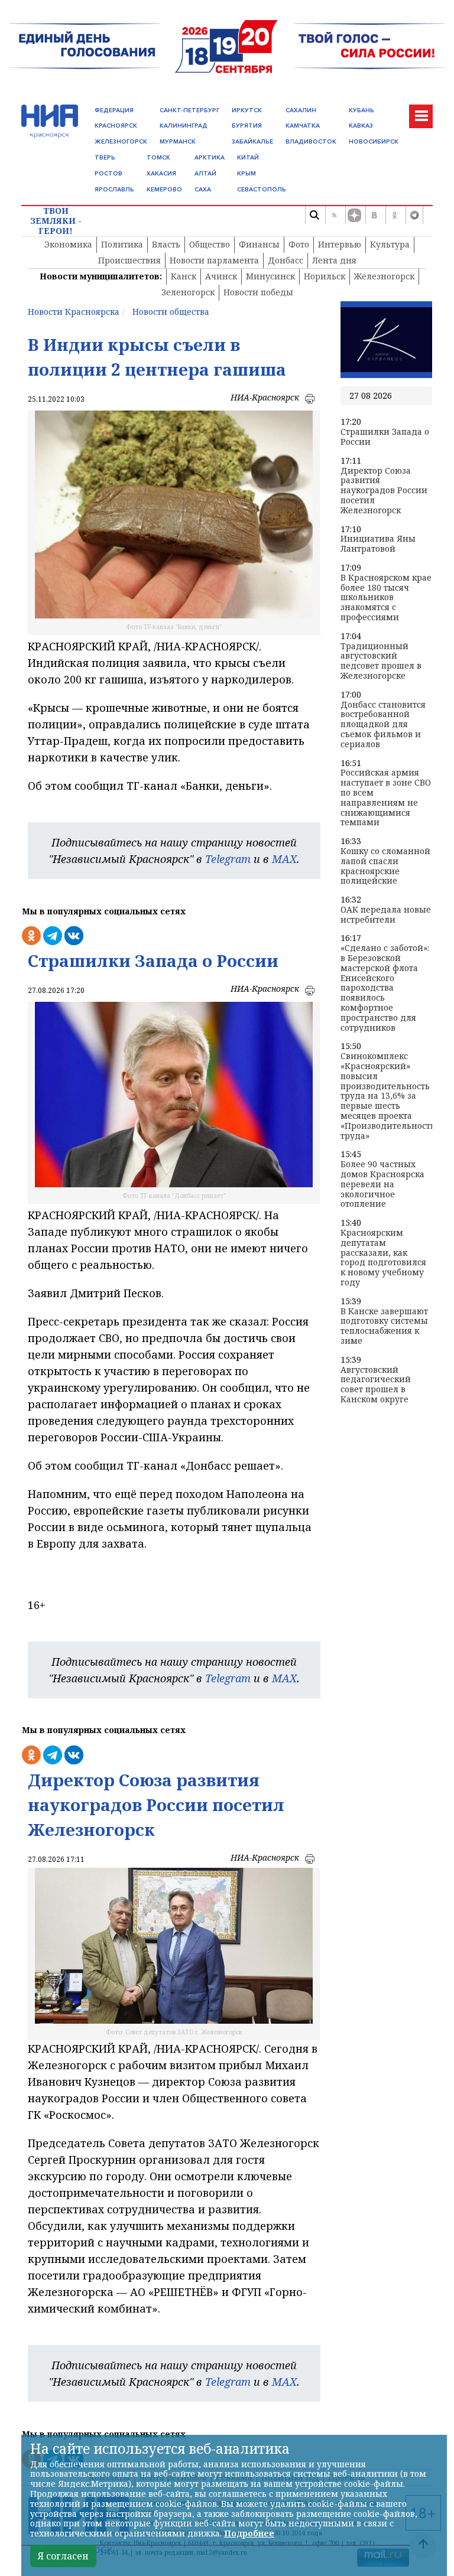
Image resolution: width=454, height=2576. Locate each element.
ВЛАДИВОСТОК (311, 141)
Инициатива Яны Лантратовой (378, 544)
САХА (203, 189)
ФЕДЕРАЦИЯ (114, 110)
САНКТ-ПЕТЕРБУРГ (189, 110)
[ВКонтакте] (374, 215)
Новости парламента (214, 260)
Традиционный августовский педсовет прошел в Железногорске (381, 661)
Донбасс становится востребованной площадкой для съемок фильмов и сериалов (383, 725)
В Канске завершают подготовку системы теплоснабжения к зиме (384, 1326)
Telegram (228, 859)
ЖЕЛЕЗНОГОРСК (121, 141)
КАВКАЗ (361, 126)
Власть (166, 244)
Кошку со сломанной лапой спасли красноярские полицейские (385, 866)
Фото (299, 244)
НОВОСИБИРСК (374, 141)
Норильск (325, 276)
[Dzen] (354, 215)
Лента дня (334, 260)
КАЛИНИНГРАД (184, 126)
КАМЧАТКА (303, 126)
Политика (122, 244)
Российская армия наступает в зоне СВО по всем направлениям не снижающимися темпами (386, 798)
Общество (210, 244)
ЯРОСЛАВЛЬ (114, 189)
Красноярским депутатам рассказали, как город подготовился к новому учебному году (383, 1258)
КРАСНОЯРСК (116, 126)
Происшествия (129, 260)
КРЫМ (247, 173)
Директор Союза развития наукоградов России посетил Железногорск (384, 491)
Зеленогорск (188, 292)
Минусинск (270, 276)
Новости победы (258, 292)
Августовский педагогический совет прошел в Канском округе (376, 1385)
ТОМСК (158, 157)
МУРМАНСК (178, 141)
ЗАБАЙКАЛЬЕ (252, 141)
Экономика (68, 244)
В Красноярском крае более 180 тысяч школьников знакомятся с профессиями (386, 598)
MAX (284, 859)
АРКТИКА (210, 157)
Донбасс (286, 260)
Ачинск (221, 276)
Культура (390, 244)
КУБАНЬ (361, 110)
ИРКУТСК (247, 110)
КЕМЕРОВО (164, 189)
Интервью (340, 244)
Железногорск (384, 276)
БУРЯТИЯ (247, 126)
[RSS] (334, 215)
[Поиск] (314, 215)
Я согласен (63, 2556)
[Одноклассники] (394, 215)
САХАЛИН (301, 110)
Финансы (259, 244)
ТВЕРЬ (105, 157)
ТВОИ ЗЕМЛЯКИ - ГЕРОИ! (56, 221)
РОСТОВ (108, 173)
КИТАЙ (248, 157)
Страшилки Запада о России (385, 437)
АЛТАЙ (205, 173)
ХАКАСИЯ (161, 173)
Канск (184, 276)
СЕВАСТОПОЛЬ (262, 189)
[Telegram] (414, 215)
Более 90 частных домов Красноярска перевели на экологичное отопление (382, 1184)
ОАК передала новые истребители (386, 915)
